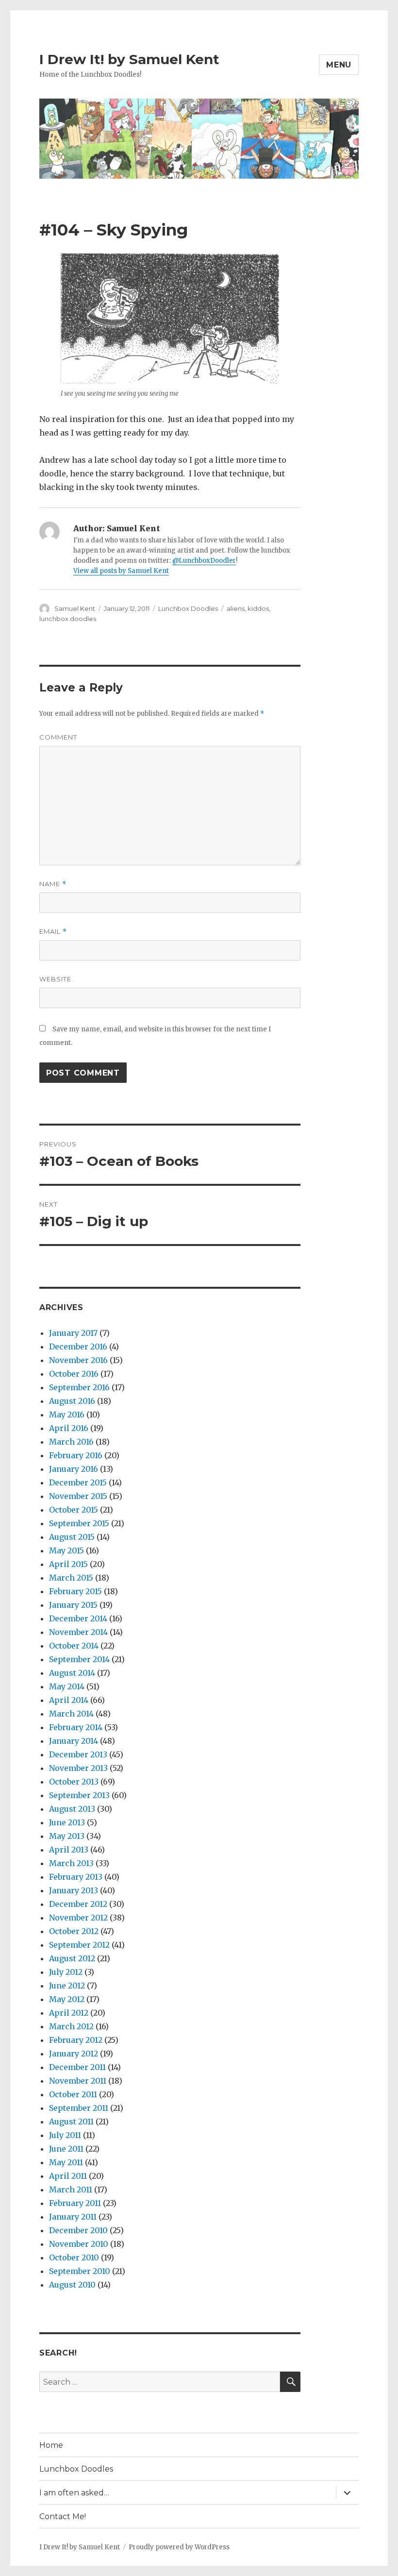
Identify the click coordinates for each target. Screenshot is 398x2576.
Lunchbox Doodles (188, 608)
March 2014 (71, 1714)
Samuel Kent (75, 608)
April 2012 (69, 2013)
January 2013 (74, 1890)
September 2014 (79, 1659)
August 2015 (72, 1537)
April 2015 (68, 1564)
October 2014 (74, 1646)
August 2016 (72, 1401)
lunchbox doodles (68, 619)
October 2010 (74, 2257)
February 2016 (76, 1455)
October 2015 (74, 1510)
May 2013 (67, 1836)
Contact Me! (63, 2517)
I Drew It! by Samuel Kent (129, 59)
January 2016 (74, 1469)
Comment (58, 737)
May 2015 (66, 1550)
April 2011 (68, 2176)
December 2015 (78, 1482)
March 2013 (71, 1863)
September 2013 (79, 1795)
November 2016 (78, 1360)
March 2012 (71, 2026)
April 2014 (69, 1700)
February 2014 (76, 1727)
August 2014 (72, 1673)
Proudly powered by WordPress (179, 2547)
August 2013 (72, 1809)
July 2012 (66, 1972)
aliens (236, 608)
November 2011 (78, 2081)
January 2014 (74, 1741)
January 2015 (73, 1605)
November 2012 (78, 1918)
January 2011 (73, 2217)
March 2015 (71, 1578)
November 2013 (78, 1768)
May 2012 (67, 1999)
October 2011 (73, 2094)
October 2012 (74, 1931)
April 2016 (69, 1428)
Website (55, 979)
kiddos (258, 608)
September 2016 (79, 1387)
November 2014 (78, 1632)
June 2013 (67, 1822)
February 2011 (75, 2203)
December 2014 (78, 1618)
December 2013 (78, 1754)
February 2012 (76, 2040)
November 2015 (78, 1496)
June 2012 (67, 1986)
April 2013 (69, 1850)
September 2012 (79, 1945)
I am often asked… (74, 2493)
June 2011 (66, 2149)
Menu (339, 65)
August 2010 (72, 2285)
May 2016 (67, 1414)
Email (53, 932)
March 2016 (71, 1442)
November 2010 (79, 2244)
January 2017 (73, 1333)
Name (53, 884)
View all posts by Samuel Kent (121, 571)
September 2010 (80, 2271)
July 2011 (65, 2135)
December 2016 (78, 1347)
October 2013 (74, 1782)
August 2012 (72, 1958)
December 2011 (77, 2067)
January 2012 (74, 2054)
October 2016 (74, 1374)
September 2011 (79, 2108)
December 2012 (78, 1904)
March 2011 (71, 2189)
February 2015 (75, 1591)
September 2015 (79, 1523)
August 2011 (71, 2121)
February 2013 (76, 1877)
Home (51, 2445)
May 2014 (67, 1686)
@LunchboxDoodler (204, 561)
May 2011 (66, 2162)
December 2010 (78, 2230)
